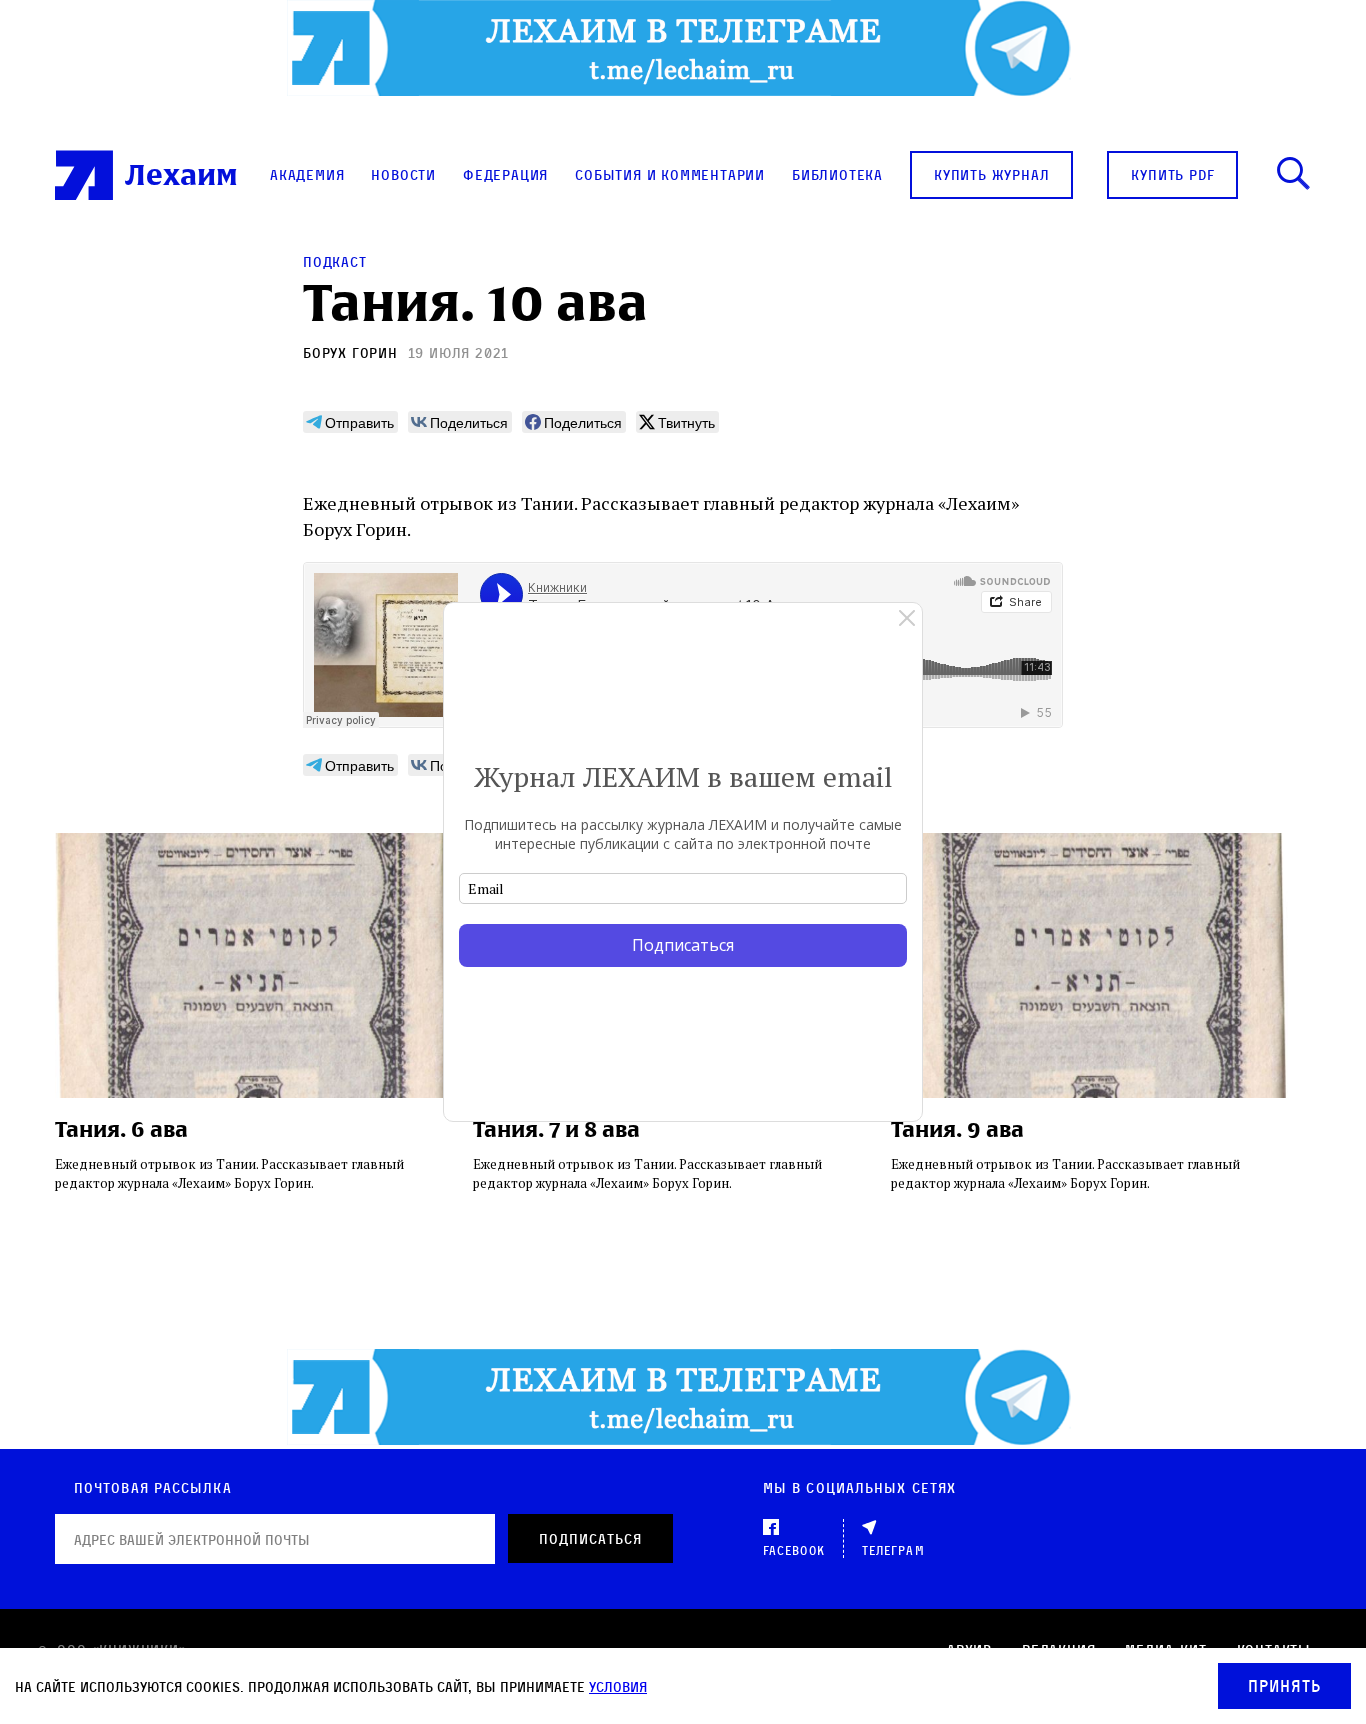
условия (618, 1686)
